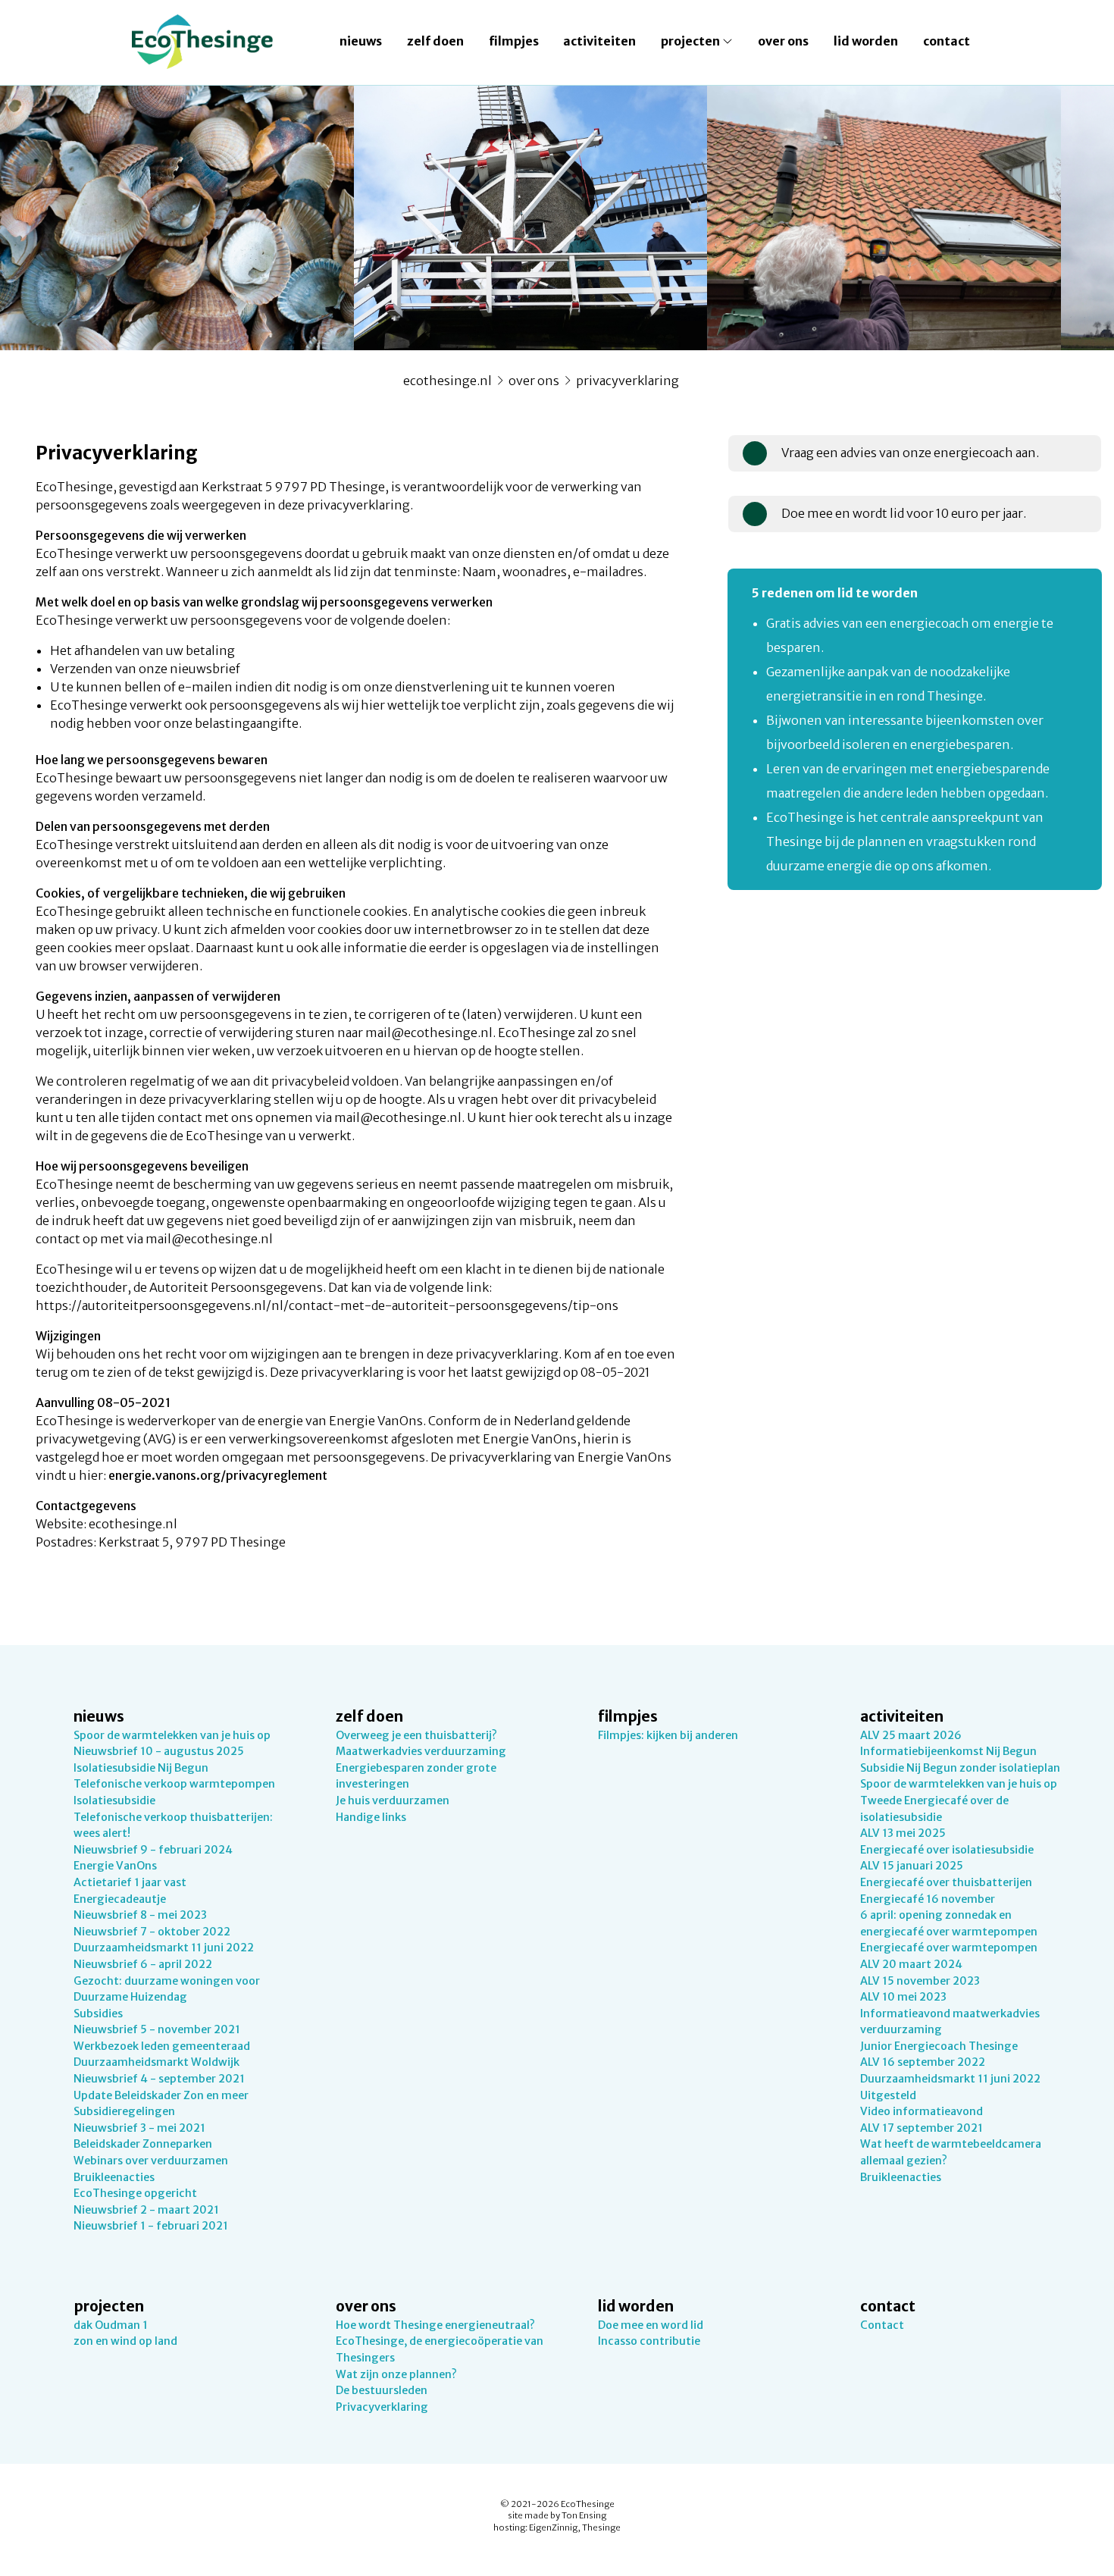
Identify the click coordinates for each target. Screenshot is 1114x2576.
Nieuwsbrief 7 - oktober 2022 (152, 1932)
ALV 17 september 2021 (922, 2128)
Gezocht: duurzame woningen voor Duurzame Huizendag (167, 1989)
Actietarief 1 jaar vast (130, 1882)
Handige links (371, 1817)
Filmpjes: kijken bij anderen (668, 1735)
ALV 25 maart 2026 (911, 1735)
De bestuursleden (382, 2390)
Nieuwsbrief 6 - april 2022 (143, 1964)
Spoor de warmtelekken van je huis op (172, 1735)
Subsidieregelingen (124, 2111)
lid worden (866, 41)
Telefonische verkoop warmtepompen (174, 1784)
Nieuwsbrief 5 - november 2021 (157, 2029)
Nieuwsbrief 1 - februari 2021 (151, 2226)
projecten (692, 41)
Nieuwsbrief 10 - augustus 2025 (159, 1751)
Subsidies (98, 2013)
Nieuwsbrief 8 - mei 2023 (140, 1915)
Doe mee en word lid (651, 2325)
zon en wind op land (125, 2341)
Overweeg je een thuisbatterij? (416, 1735)
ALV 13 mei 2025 (903, 1833)
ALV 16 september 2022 (923, 2062)
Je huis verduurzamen (393, 1800)
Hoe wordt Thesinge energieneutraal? (435, 2325)
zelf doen (435, 41)
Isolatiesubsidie (114, 1800)
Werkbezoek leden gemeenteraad (162, 2046)
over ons (783, 41)
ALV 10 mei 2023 (903, 1997)
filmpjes (514, 41)
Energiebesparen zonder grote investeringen (416, 1776)
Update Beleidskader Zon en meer (161, 2095)
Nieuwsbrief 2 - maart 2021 (146, 2210)
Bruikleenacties (114, 2177)
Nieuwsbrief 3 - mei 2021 (139, 2128)
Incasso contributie (649, 2341)
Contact (882, 2325)
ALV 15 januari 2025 (912, 1866)
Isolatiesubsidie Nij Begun (141, 1768)
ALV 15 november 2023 (920, 1981)
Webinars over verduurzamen (151, 2161)
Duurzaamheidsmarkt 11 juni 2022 (164, 1948)
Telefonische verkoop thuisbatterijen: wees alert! (173, 1825)
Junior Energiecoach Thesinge (939, 2046)
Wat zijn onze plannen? (396, 2374)
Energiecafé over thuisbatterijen (946, 1882)
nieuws (361, 41)
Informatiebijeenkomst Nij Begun (948, 1751)
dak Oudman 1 (111, 2325)
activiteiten (599, 41)
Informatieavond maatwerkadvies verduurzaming (950, 2022)
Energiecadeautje (120, 1899)
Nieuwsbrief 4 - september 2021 (159, 2079)
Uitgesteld (888, 2095)
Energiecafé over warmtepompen (949, 1948)
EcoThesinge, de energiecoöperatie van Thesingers (440, 2349)
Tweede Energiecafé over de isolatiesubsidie (934, 1809)
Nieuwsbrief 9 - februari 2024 (153, 1850)
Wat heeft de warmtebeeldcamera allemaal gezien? (951, 2152)
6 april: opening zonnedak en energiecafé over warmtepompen (949, 1923)
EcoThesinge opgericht (135, 2193)
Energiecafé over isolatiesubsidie (947, 1850)
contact (947, 41)
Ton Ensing (584, 2515)
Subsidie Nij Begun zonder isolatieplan (960, 1768)
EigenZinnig (553, 2527)
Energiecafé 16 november (928, 1899)
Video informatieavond (922, 2111)
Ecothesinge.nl (447, 381)
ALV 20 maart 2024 (911, 1964)
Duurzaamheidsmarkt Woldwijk (156, 2062)
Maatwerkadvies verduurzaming (421, 1751)
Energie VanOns (115, 1866)
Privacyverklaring (627, 381)
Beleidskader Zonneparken (143, 2144)
